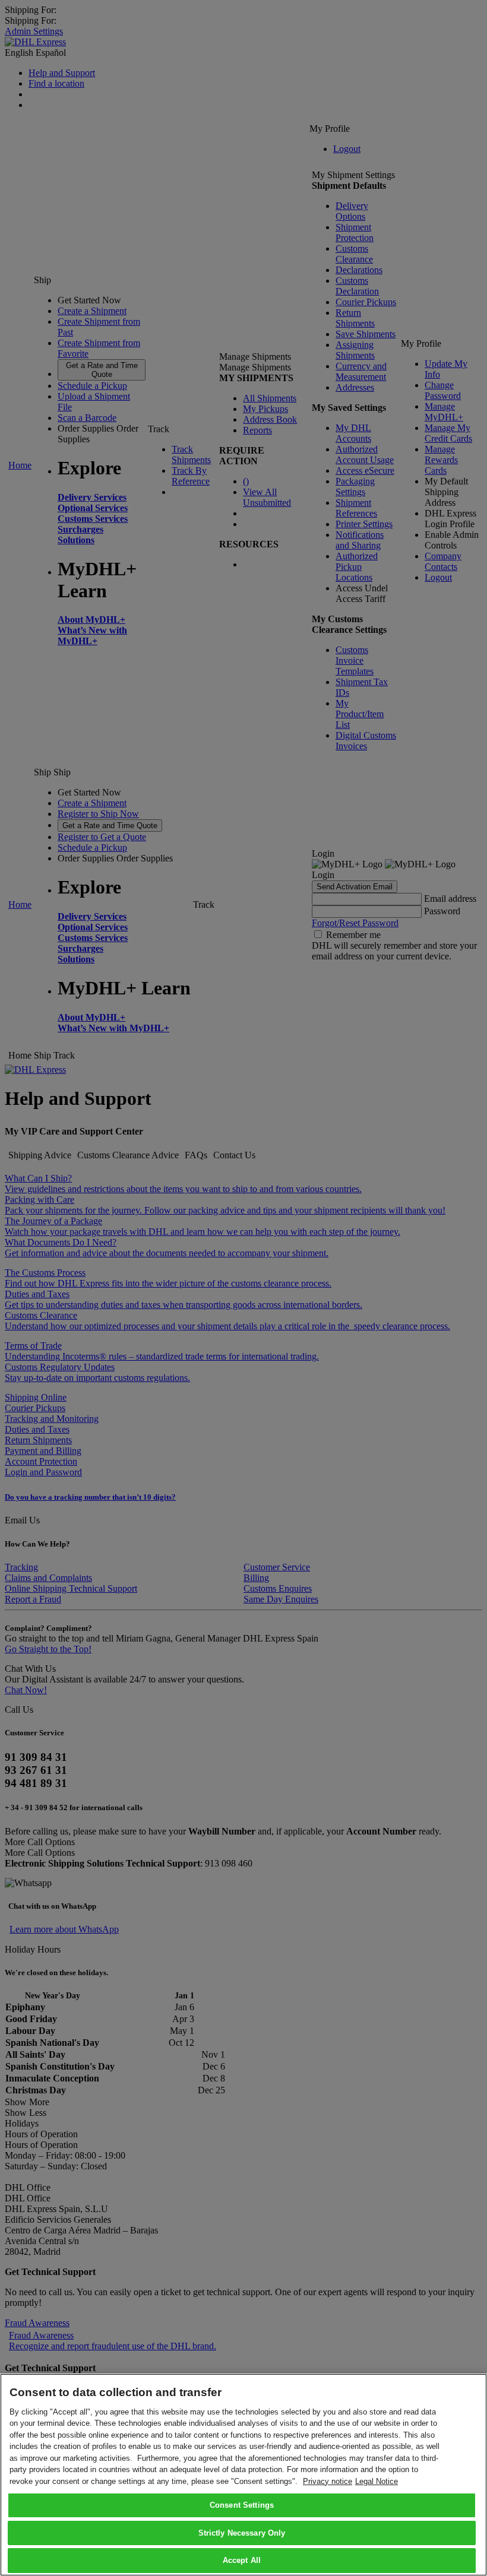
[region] (243, 2475)
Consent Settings (242, 2505)
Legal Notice (377, 2481)
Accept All (242, 2560)
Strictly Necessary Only (242, 2533)
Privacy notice (328, 2481)
